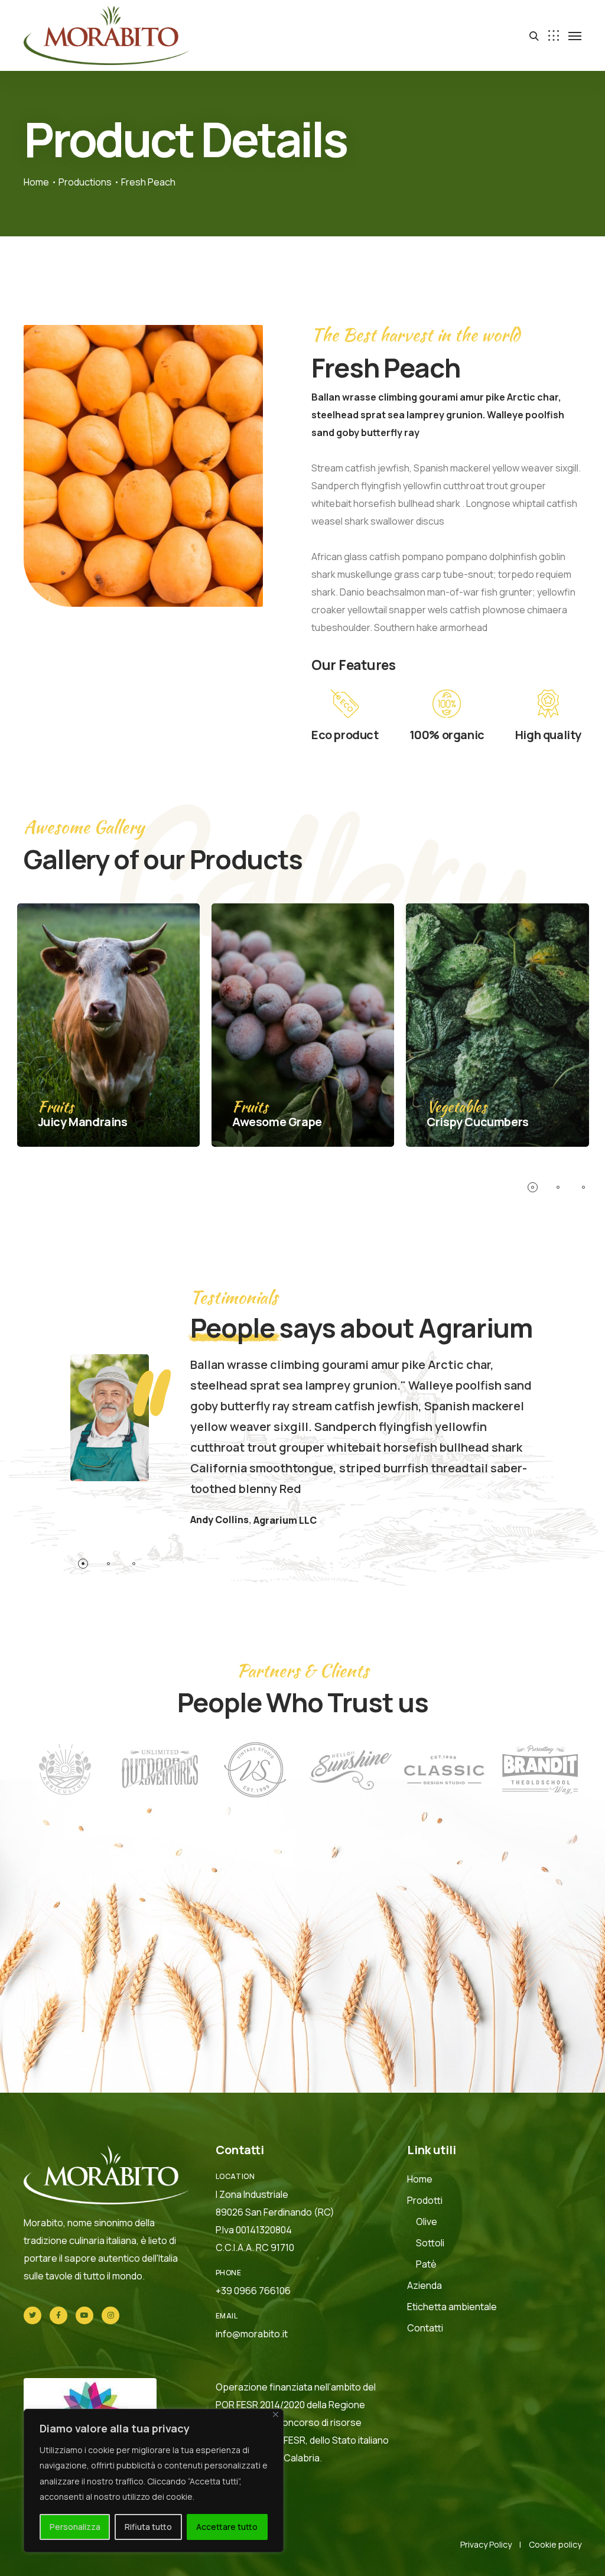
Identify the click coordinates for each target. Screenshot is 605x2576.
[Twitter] (32, 2315)
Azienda (425, 2285)
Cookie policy (555, 2544)
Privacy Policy (486, 2544)
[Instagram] (110, 2315)
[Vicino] (276, 2414)
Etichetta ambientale (452, 2307)
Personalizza (75, 2527)
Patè (426, 2264)
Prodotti (425, 2200)
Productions (85, 182)
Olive (427, 2222)
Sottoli (430, 2243)
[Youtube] (84, 2315)
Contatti (425, 2328)
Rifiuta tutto (148, 2527)
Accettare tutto (227, 2527)
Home (36, 182)
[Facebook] (58, 2315)
